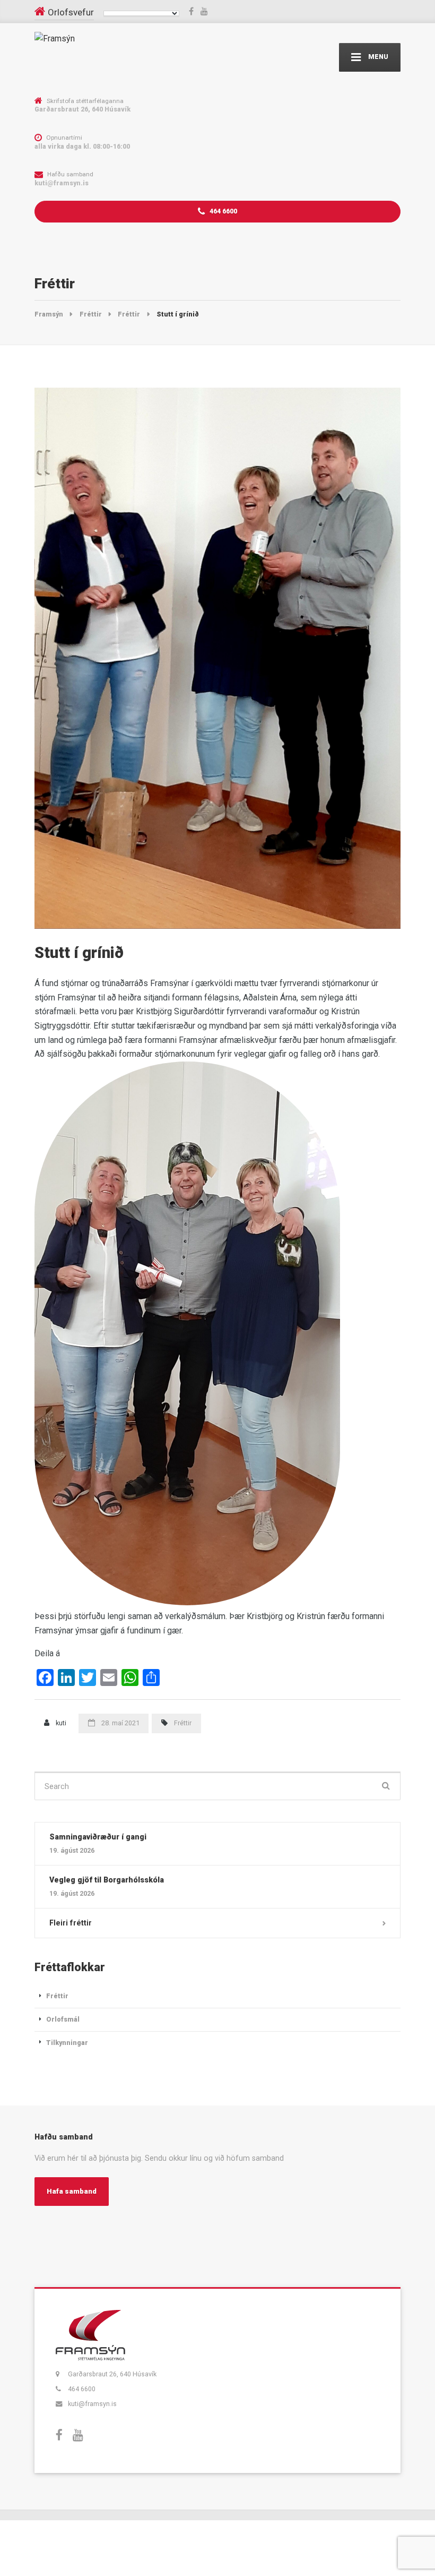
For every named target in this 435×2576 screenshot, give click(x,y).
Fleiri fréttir (71, 1923)
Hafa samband (72, 2191)
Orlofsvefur (71, 12)
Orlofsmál (63, 2019)
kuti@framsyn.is (92, 2404)
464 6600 (223, 211)
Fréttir (183, 1723)
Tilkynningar (67, 2043)
